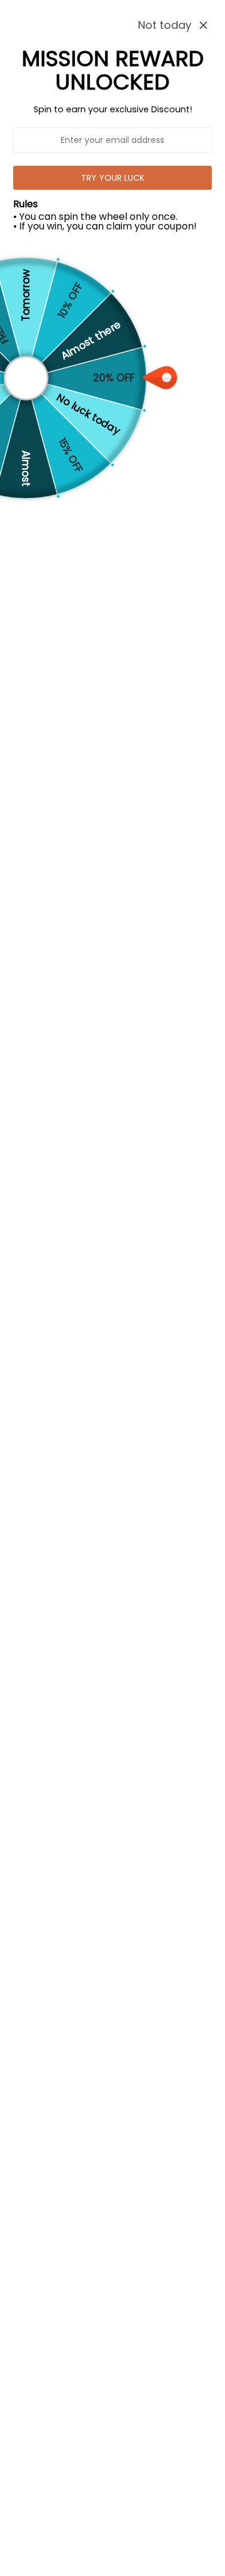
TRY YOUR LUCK (113, 178)
